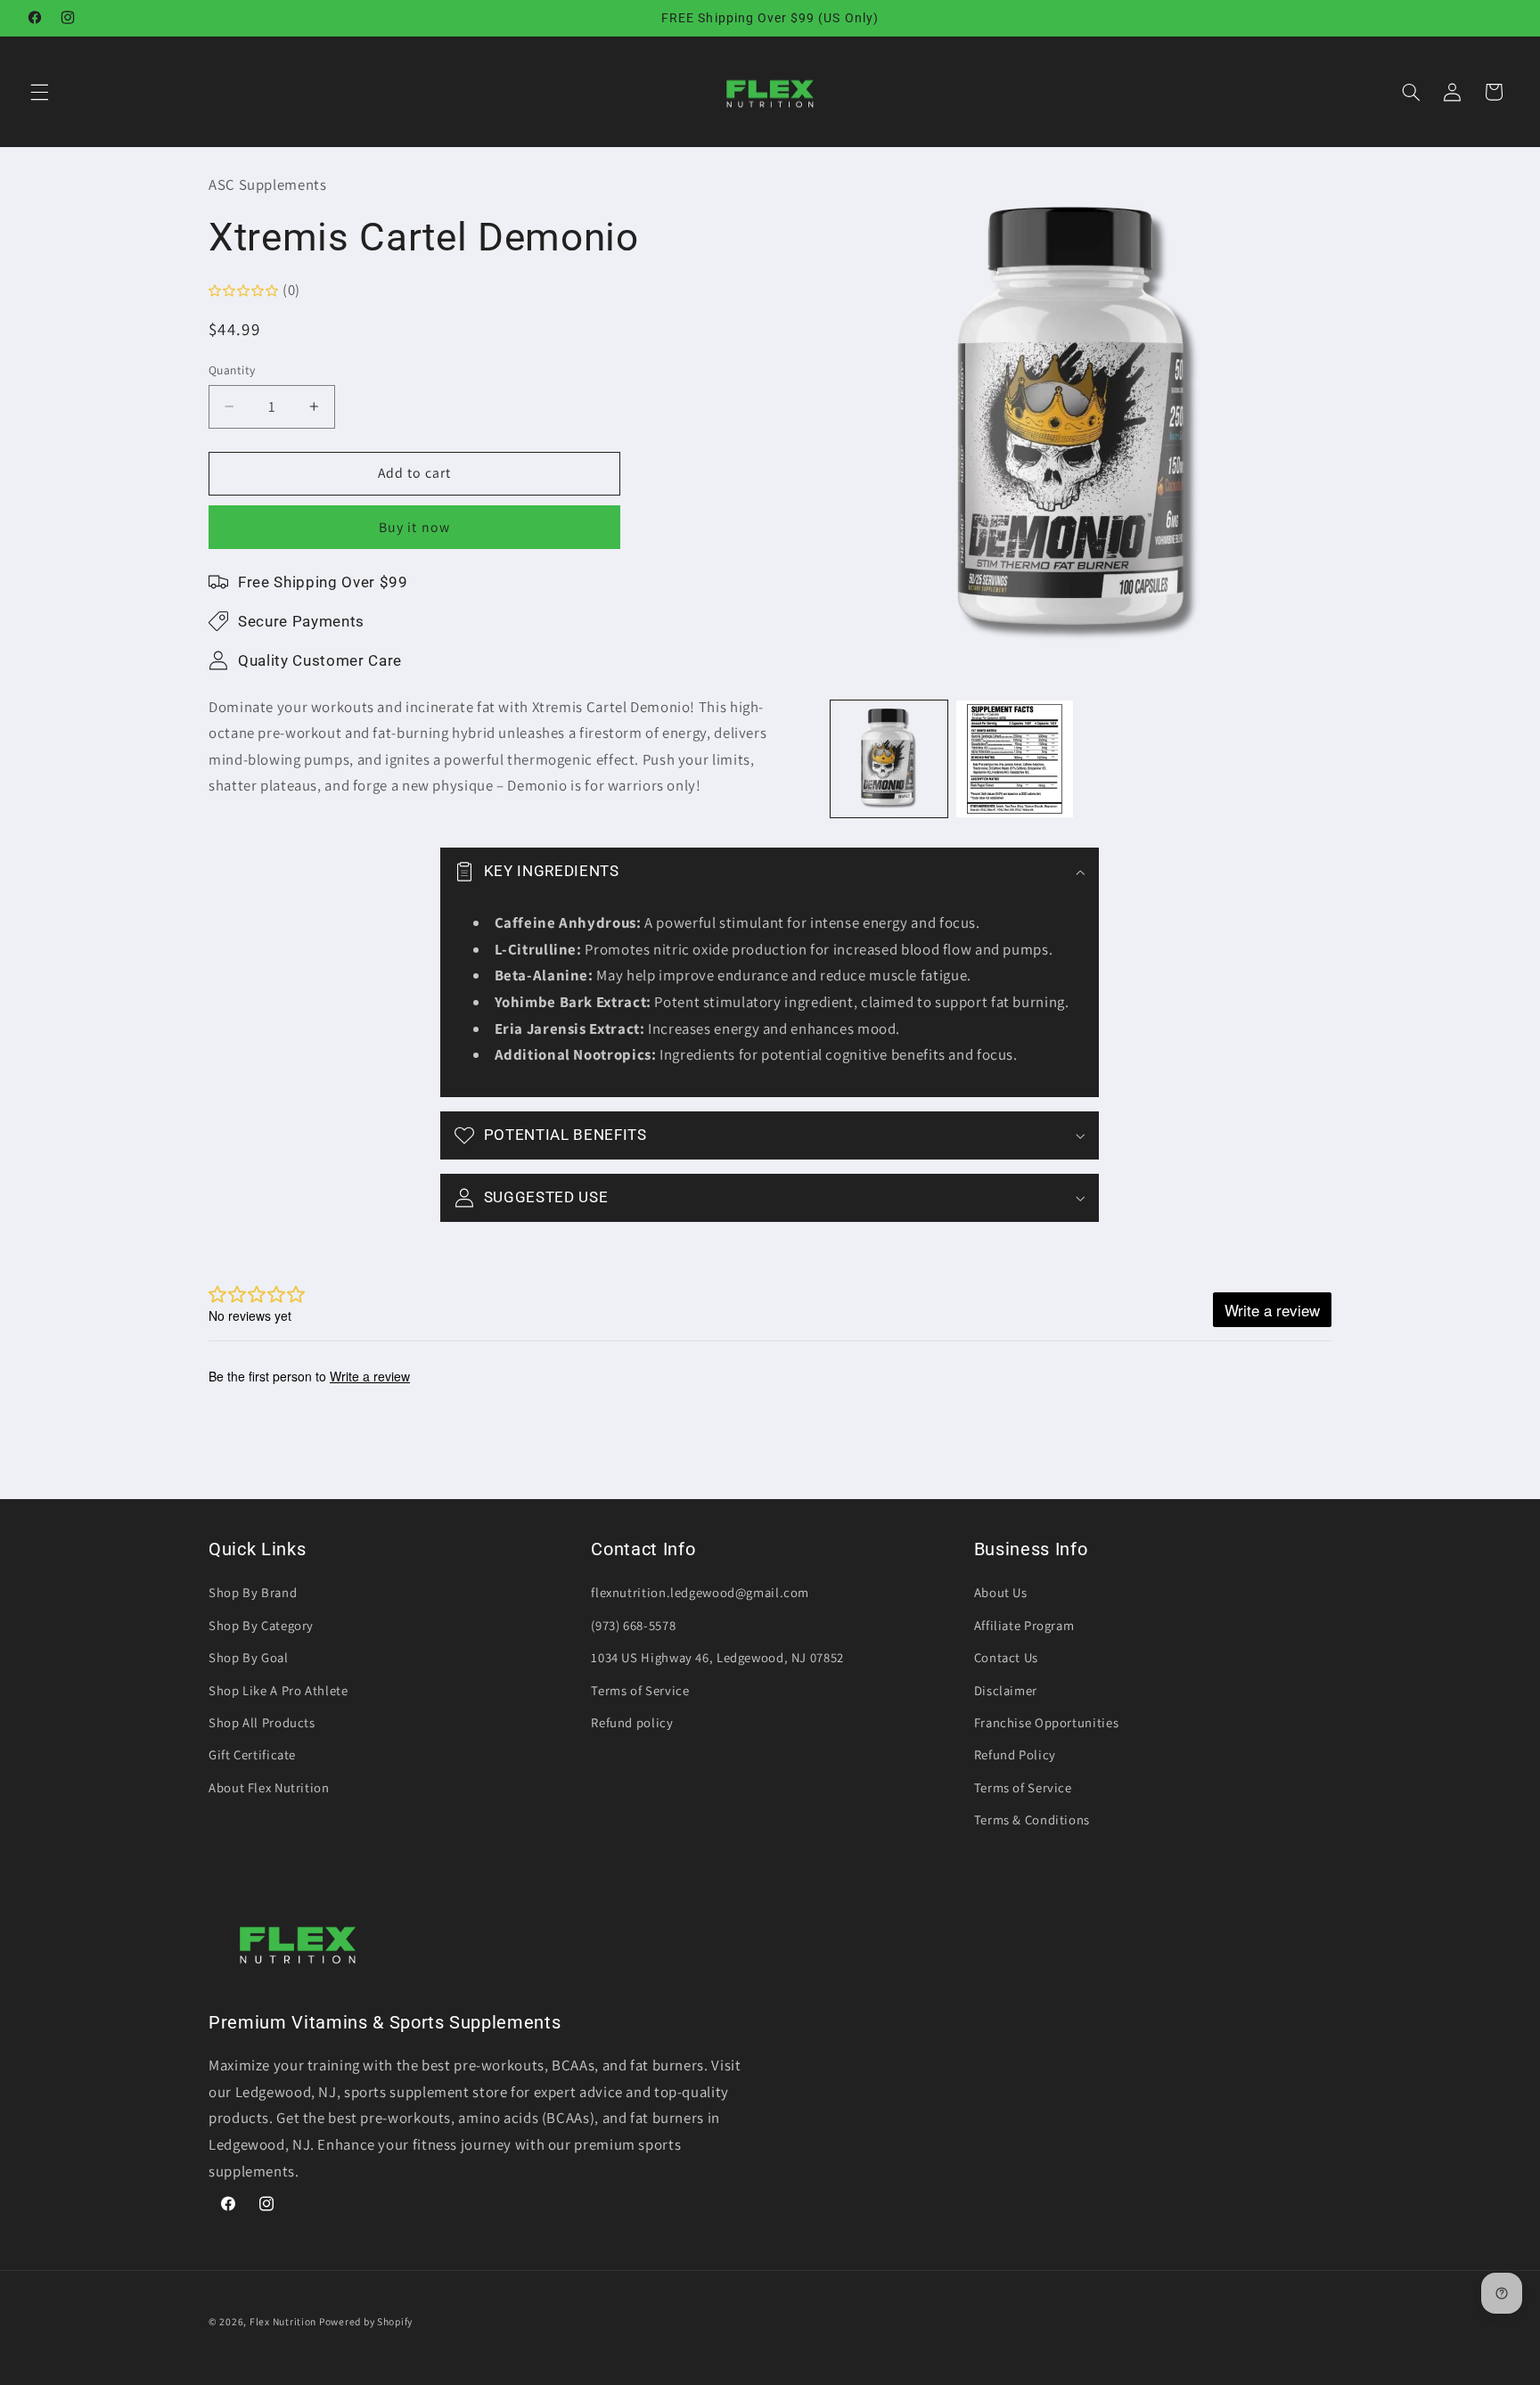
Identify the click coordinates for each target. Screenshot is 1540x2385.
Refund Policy (1015, 1754)
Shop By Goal (249, 1657)
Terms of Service (640, 1690)
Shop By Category (261, 1625)
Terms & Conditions (1032, 1819)
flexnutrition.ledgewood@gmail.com (700, 1592)
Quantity (232, 370)
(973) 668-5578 (633, 1625)
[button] (39, 92)
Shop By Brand (253, 1592)
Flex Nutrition (284, 2321)
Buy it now (414, 527)
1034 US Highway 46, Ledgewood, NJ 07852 (717, 1657)
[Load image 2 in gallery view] (1015, 759)
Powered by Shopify (366, 2321)
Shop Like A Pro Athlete (279, 1690)
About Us (1001, 1592)
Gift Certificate (252, 1754)
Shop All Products (262, 1722)
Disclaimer (1006, 1690)
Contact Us (1006, 1657)
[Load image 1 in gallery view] (889, 759)
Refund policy (632, 1722)
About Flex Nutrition (269, 1787)
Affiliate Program (1024, 1625)
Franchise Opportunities (1047, 1722)
